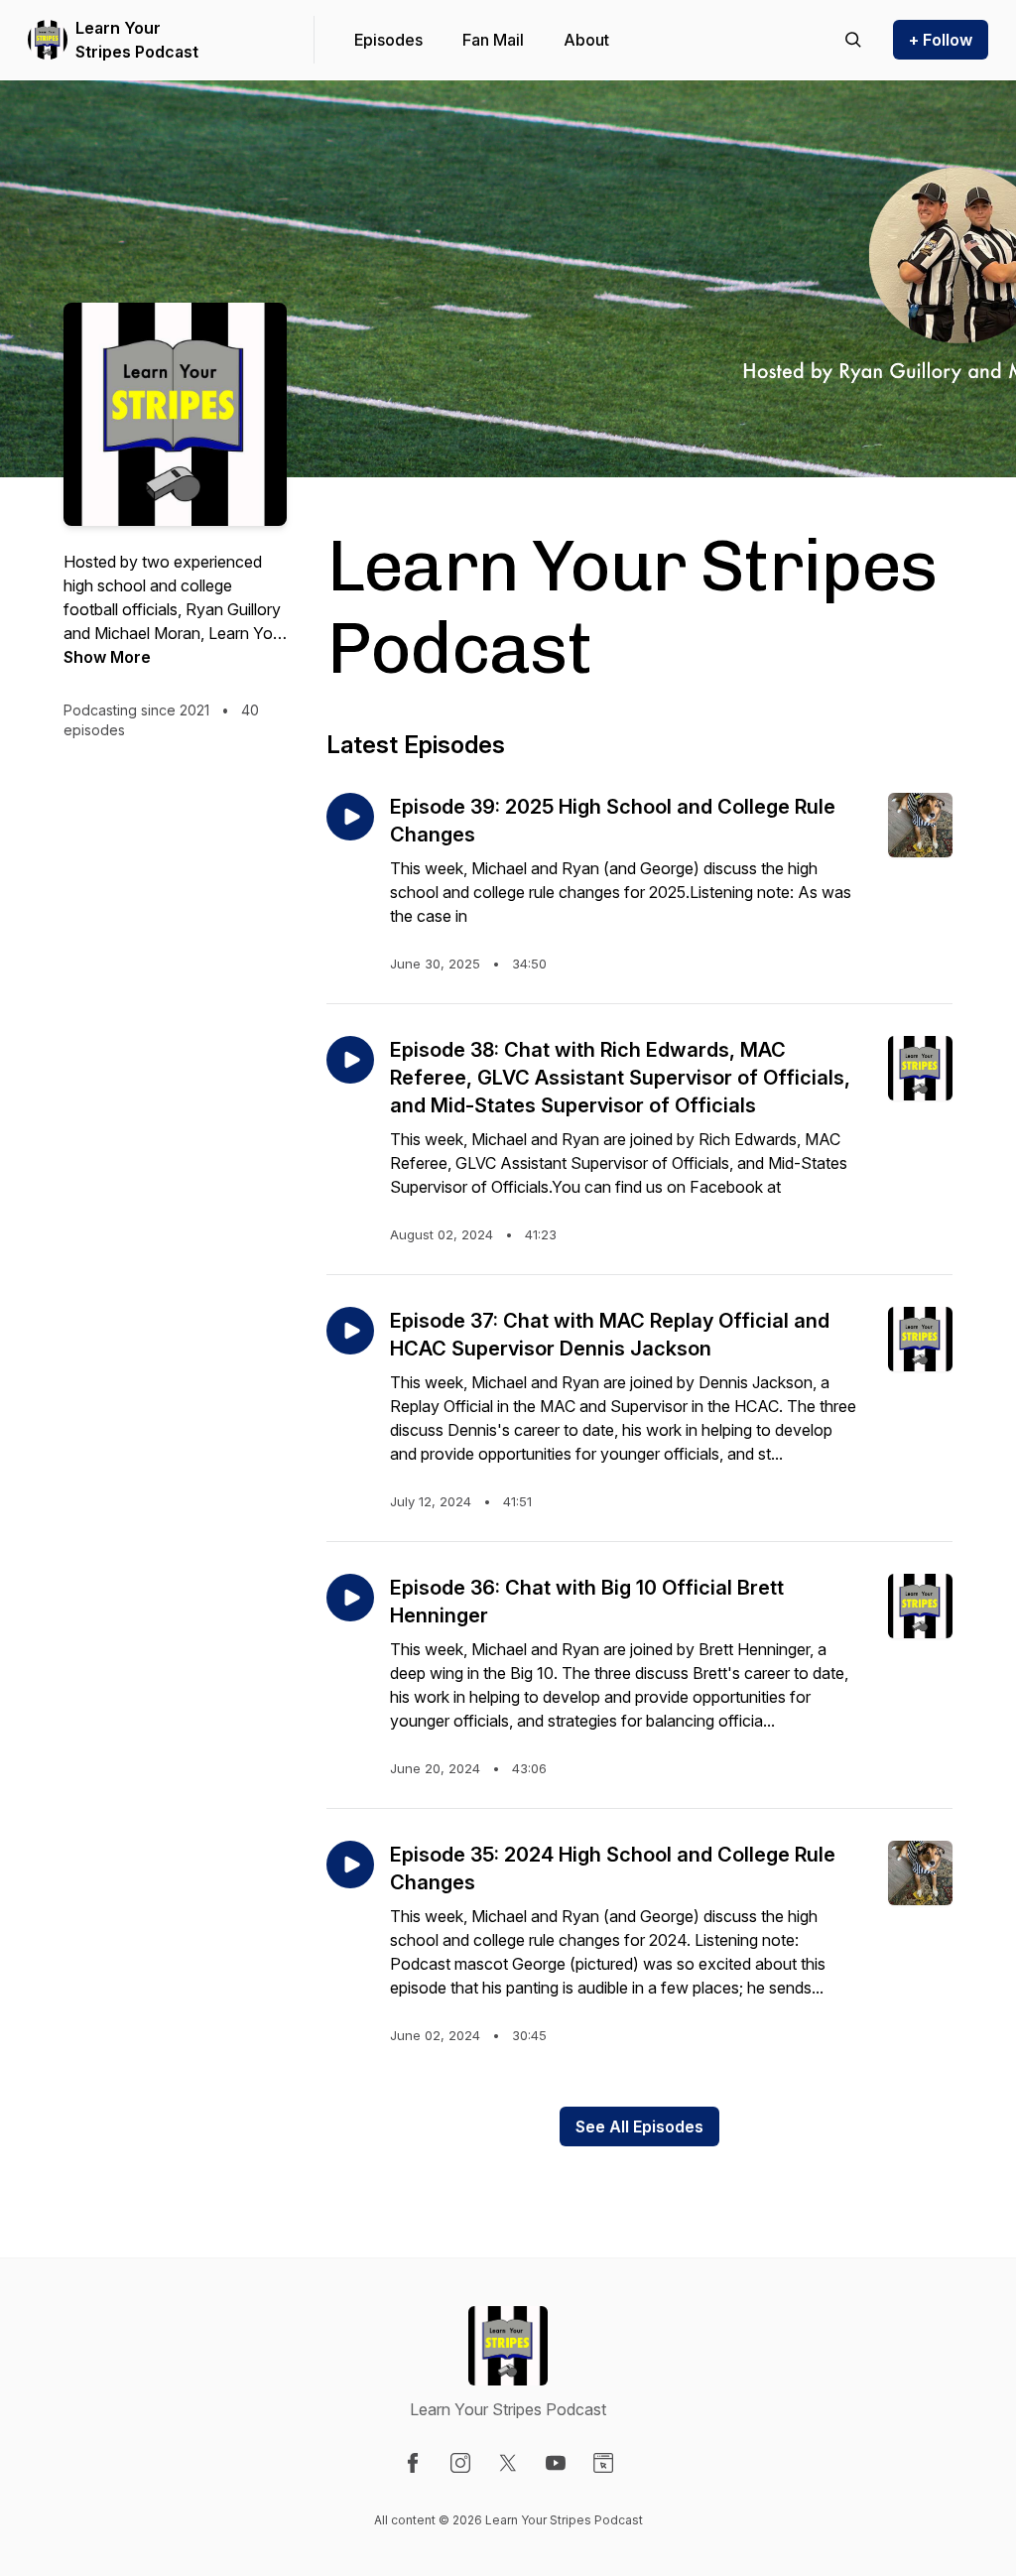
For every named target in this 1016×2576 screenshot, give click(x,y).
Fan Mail (493, 40)
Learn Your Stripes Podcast (137, 40)
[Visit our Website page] (603, 2463)
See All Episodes (639, 2126)
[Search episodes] (853, 40)
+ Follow (941, 40)
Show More (107, 657)
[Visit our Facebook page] (413, 2463)
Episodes (388, 40)
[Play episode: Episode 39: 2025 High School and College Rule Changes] (350, 817)
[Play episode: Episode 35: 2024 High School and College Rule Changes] (350, 1865)
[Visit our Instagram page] (460, 2463)
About (586, 40)
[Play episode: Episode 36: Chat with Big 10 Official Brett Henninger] (350, 1598)
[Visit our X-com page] (508, 2463)
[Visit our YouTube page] (556, 2463)
